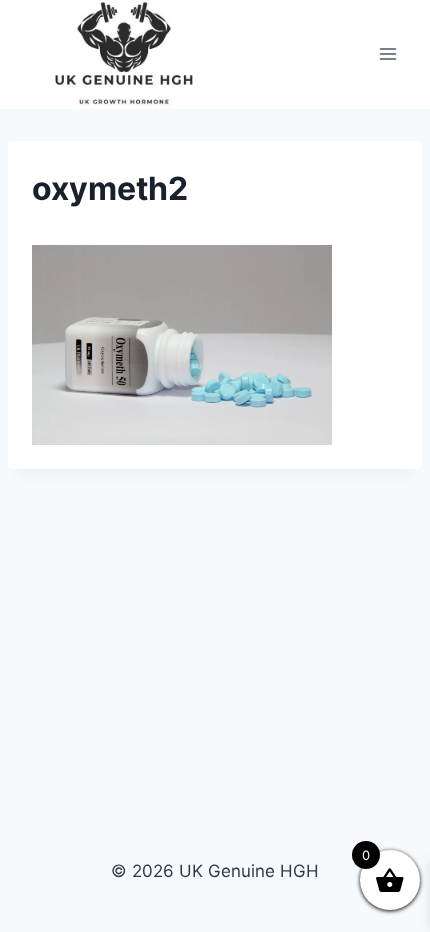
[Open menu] (387, 54)
